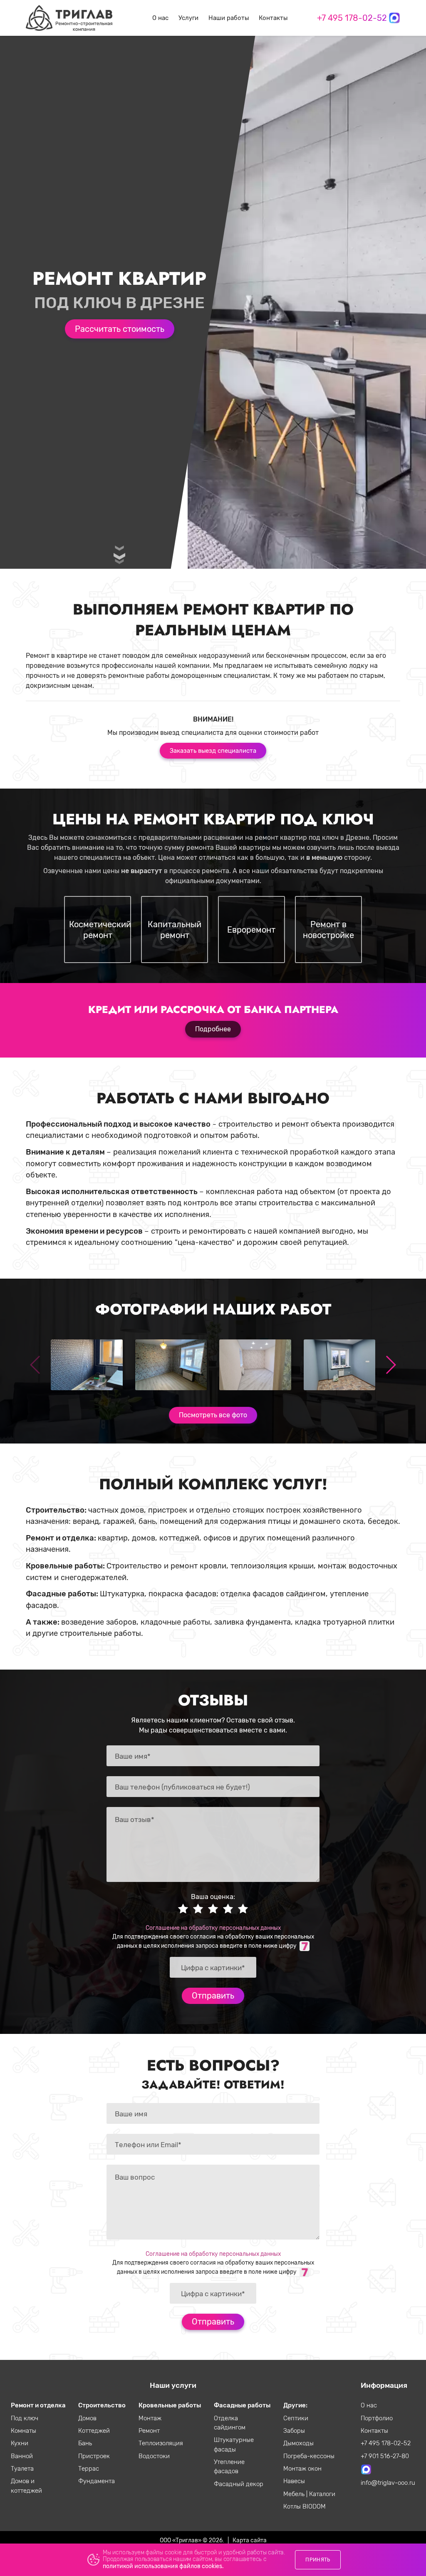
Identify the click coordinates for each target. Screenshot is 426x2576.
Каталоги (322, 2494)
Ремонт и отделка (38, 2405)
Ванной (22, 2456)
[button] (390, 1365)
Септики (296, 2418)
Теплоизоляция (161, 2443)
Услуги (188, 18)
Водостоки (154, 2456)
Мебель (295, 2494)
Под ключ (25, 2418)
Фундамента (97, 2481)
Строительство (102, 2405)
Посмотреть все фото (213, 1415)
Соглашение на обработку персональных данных (213, 1928)
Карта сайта (250, 2540)
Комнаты (24, 2431)
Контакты (273, 18)
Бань (85, 2443)
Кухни (20, 2443)
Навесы (294, 2481)
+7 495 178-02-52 (352, 18)
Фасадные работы (242, 2405)
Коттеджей (94, 2431)
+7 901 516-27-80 (385, 2456)
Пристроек (94, 2456)
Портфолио (377, 2418)
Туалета (22, 2469)
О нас (160, 18)
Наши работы (229, 18)
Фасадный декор (239, 2484)
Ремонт (149, 2431)
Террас (89, 2469)
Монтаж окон (302, 2469)
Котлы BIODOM (305, 2506)
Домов (87, 2418)
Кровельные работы (170, 2405)
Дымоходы (298, 2443)
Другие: (295, 2405)
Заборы (294, 2431)
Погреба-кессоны (309, 2456)
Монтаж (150, 2418)
